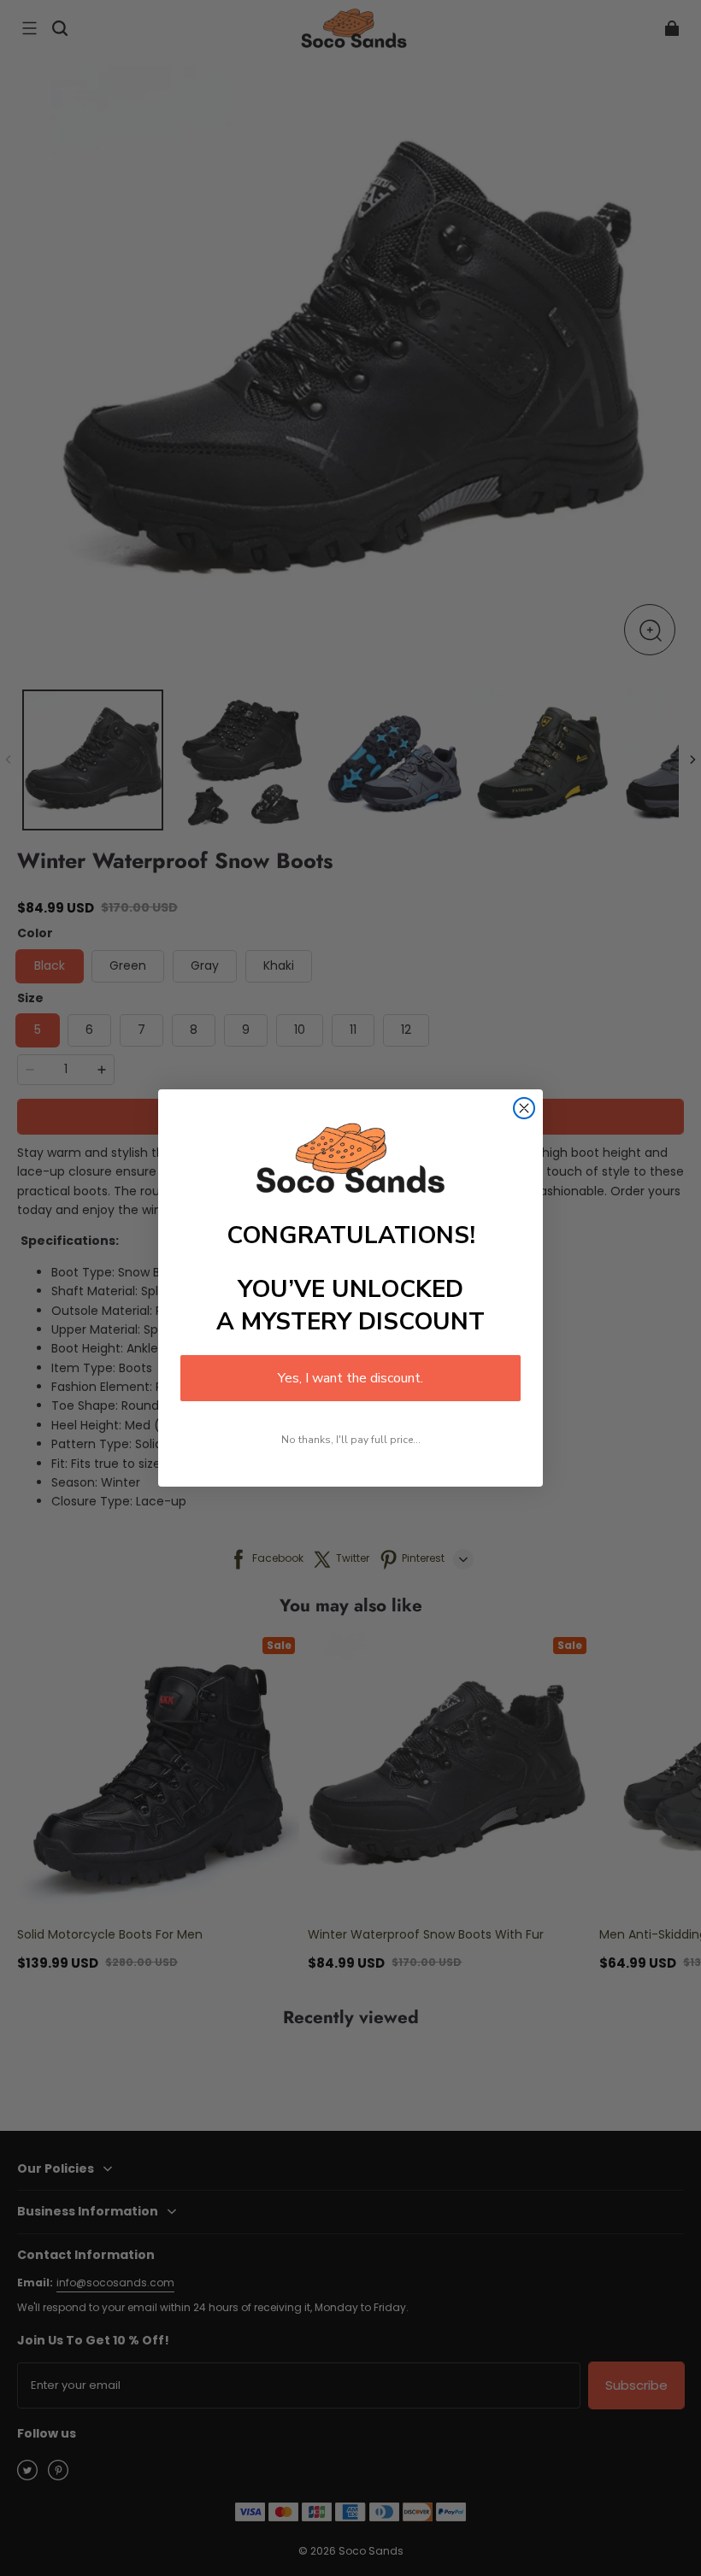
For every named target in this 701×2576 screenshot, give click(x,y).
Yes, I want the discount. (350, 1378)
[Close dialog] (524, 1108)
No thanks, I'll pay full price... (351, 1440)
